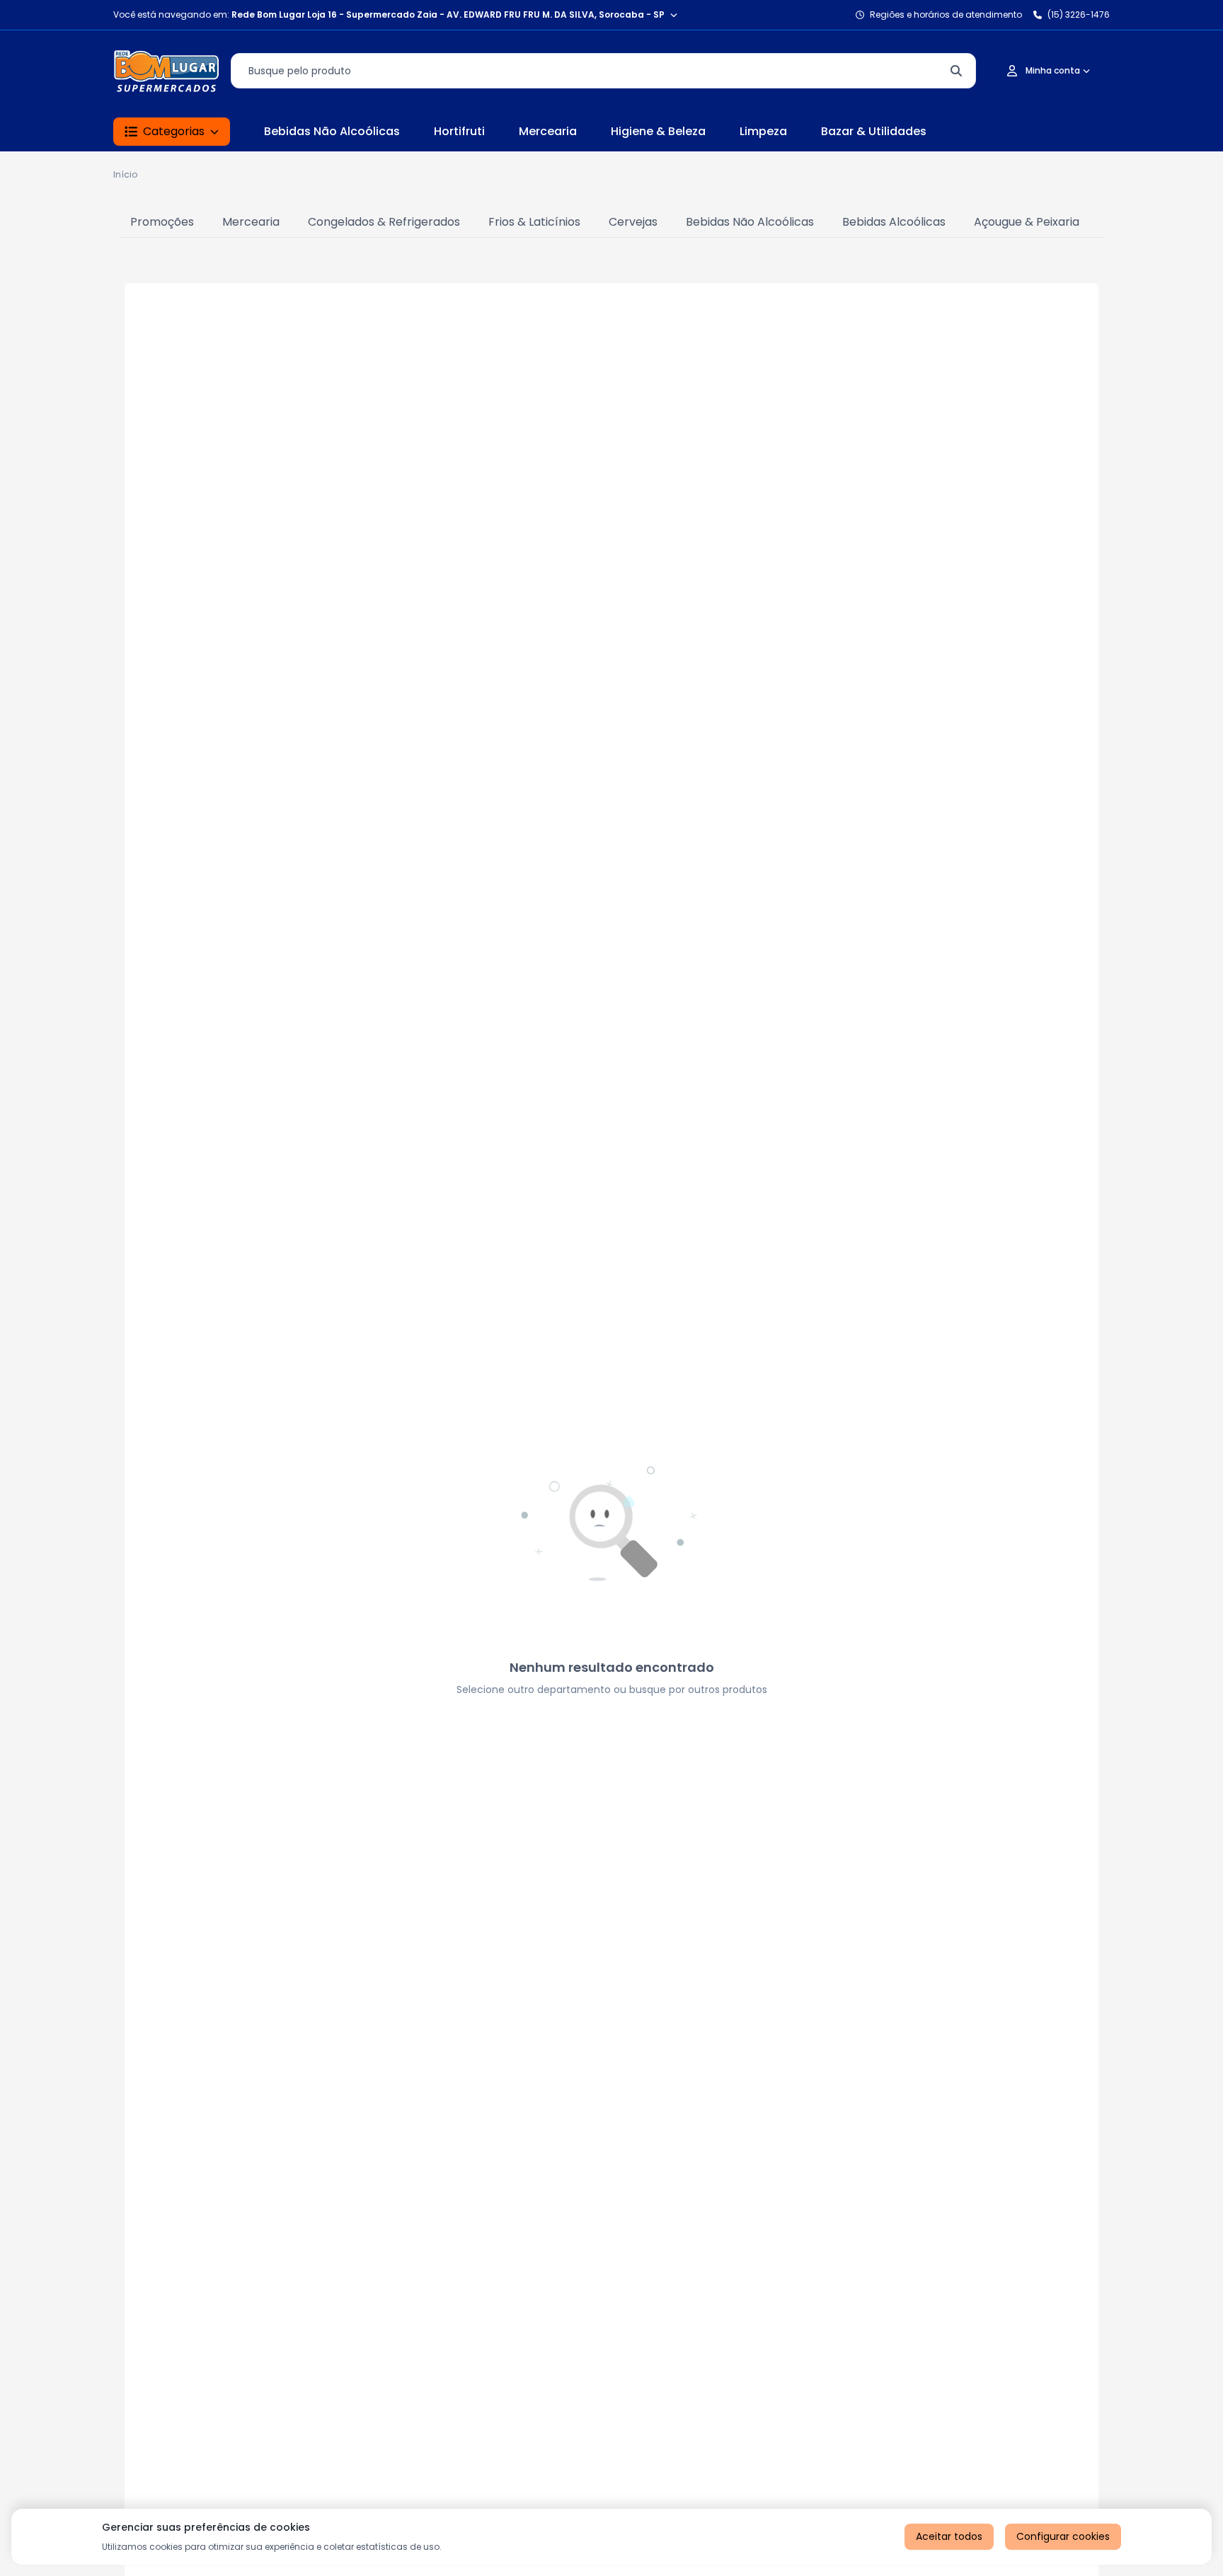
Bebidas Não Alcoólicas (332, 131)
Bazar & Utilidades (874, 131)
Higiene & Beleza (658, 131)
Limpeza (763, 131)
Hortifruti (459, 131)
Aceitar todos (949, 2536)
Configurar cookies (1063, 2536)
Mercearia (548, 131)
